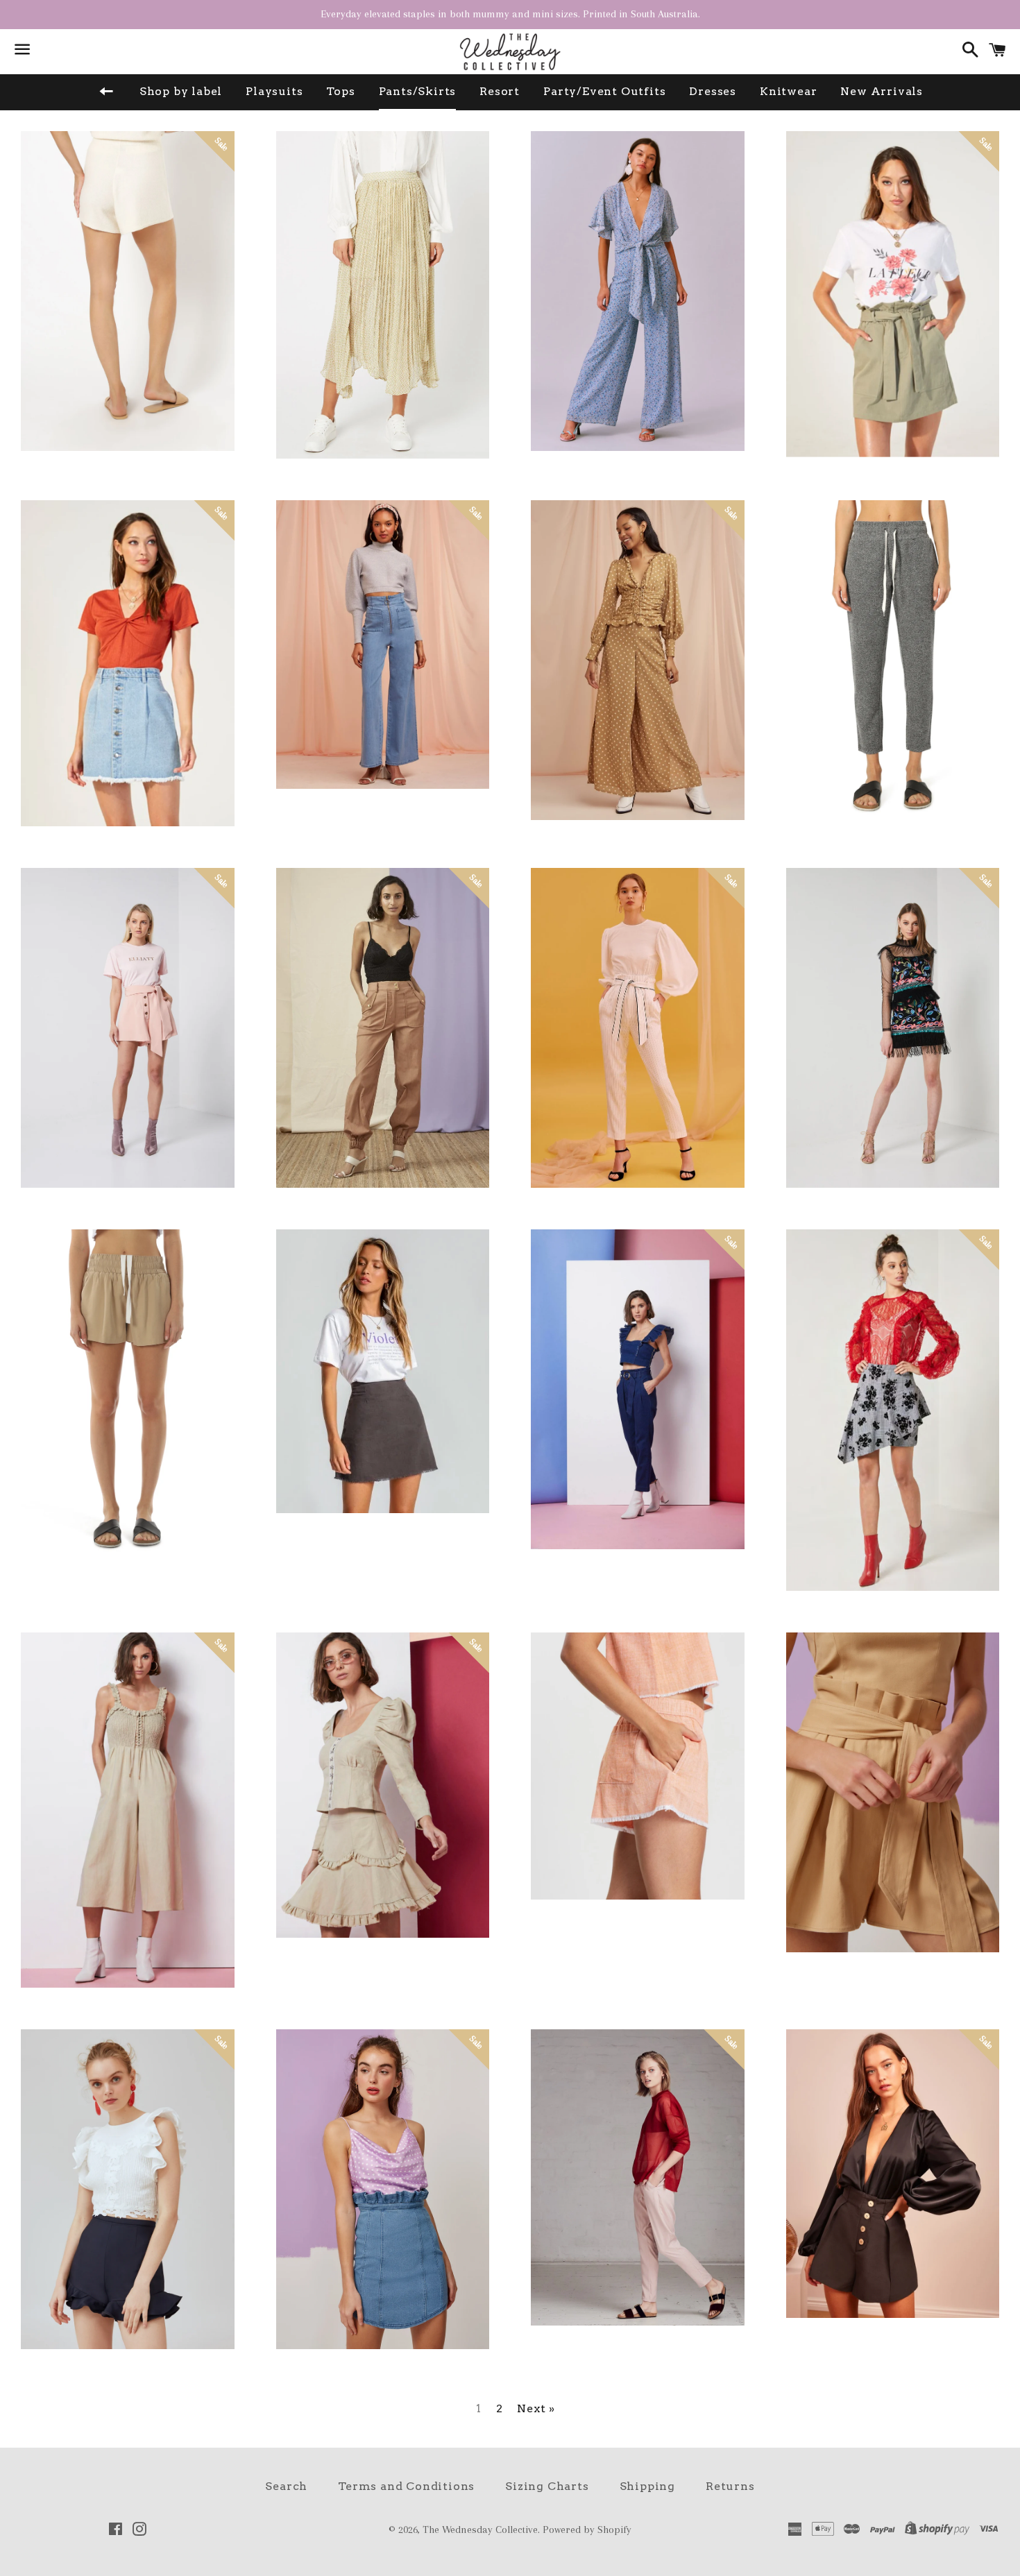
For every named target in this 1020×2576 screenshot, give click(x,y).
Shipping (647, 2486)
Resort (500, 91)
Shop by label (181, 91)
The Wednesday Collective (480, 2530)
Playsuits (274, 91)
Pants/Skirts (418, 91)
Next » (536, 2409)
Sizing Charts (547, 2486)
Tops (340, 91)
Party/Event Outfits (604, 91)
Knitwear (788, 91)
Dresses (713, 91)
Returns (730, 2486)
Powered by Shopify (587, 2530)
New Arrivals (882, 91)
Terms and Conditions (406, 2486)
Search (286, 2486)
